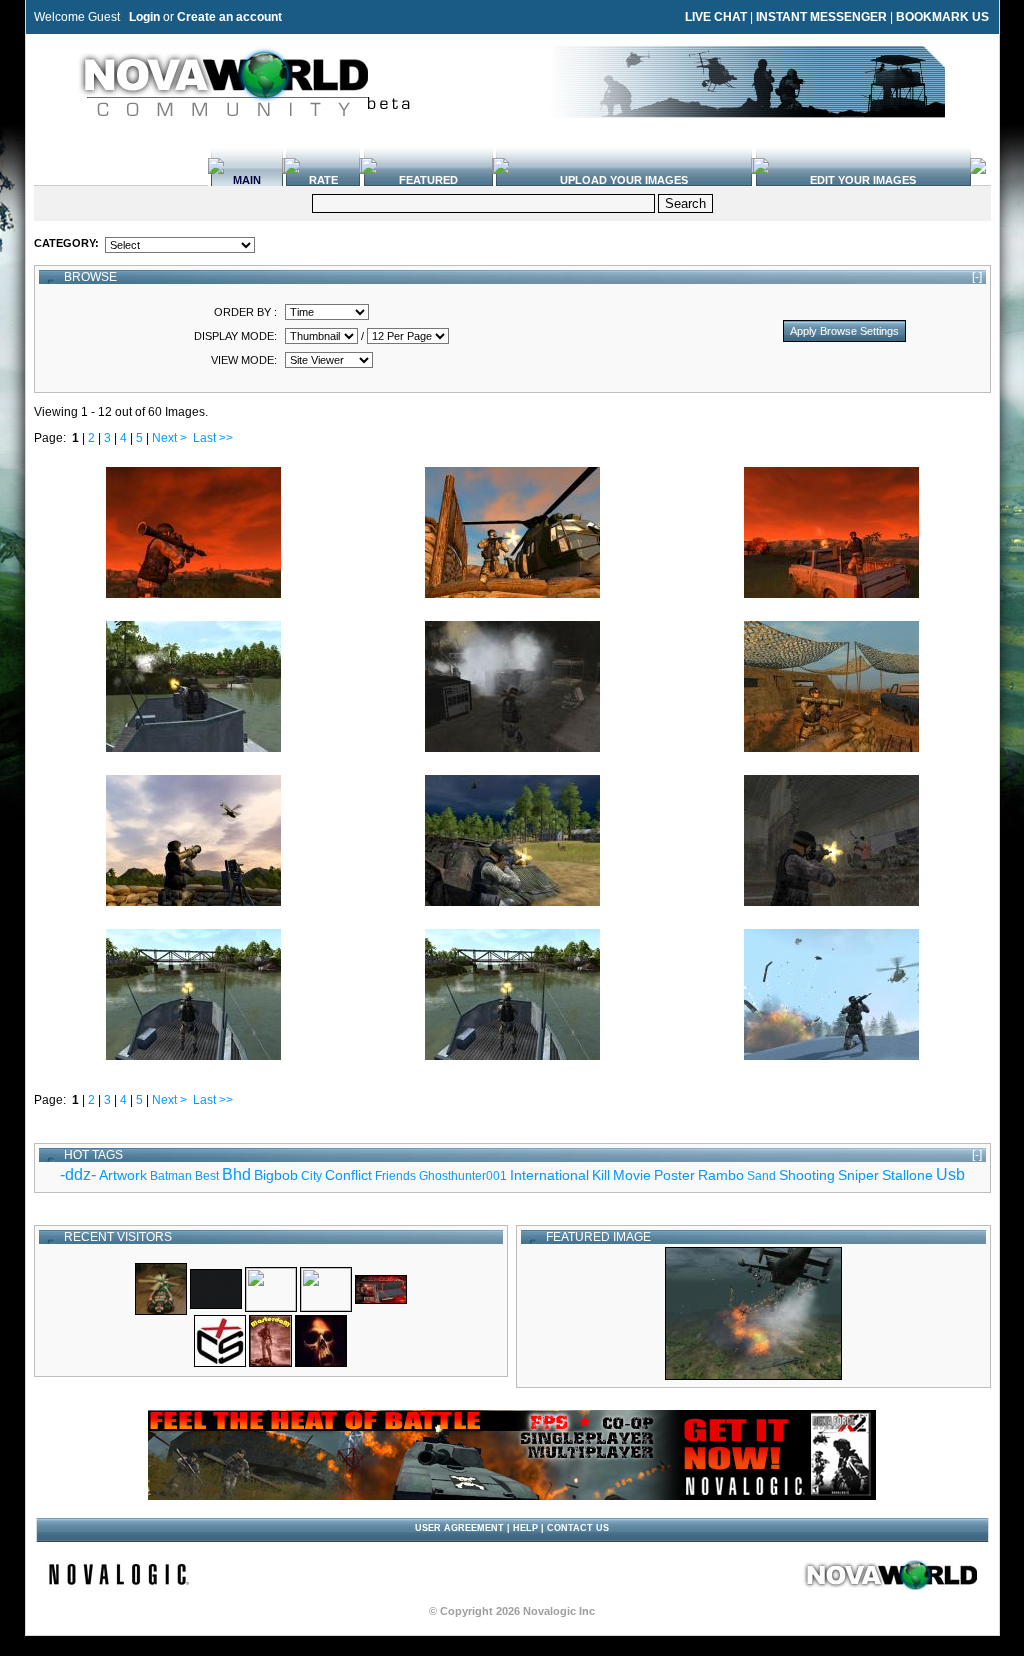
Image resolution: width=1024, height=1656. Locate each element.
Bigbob (276, 1175)
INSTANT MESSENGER (821, 17)
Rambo (721, 1175)
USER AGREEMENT (459, 1528)
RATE (323, 180)
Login (144, 17)
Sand (761, 1176)
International (549, 1175)
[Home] (892, 1586)
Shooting (807, 1175)
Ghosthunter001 (463, 1176)
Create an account (229, 17)
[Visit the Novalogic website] (119, 1586)
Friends (395, 1176)
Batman (171, 1176)
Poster (674, 1175)
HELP (525, 1528)
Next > (169, 438)
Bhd (236, 1174)
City (311, 1176)
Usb (950, 1174)
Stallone (907, 1175)
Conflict (348, 1175)
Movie (632, 1175)
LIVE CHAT (716, 17)
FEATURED (428, 180)
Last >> (213, 438)
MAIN (247, 180)
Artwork (123, 1175)
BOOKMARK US (942, 17)
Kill (601, 1175)
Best (207, 1176)
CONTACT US (578, 1528)
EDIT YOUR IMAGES (863, 180)
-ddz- (78, 1174)
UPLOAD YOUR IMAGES (624, 180)
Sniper (858, 1175)
